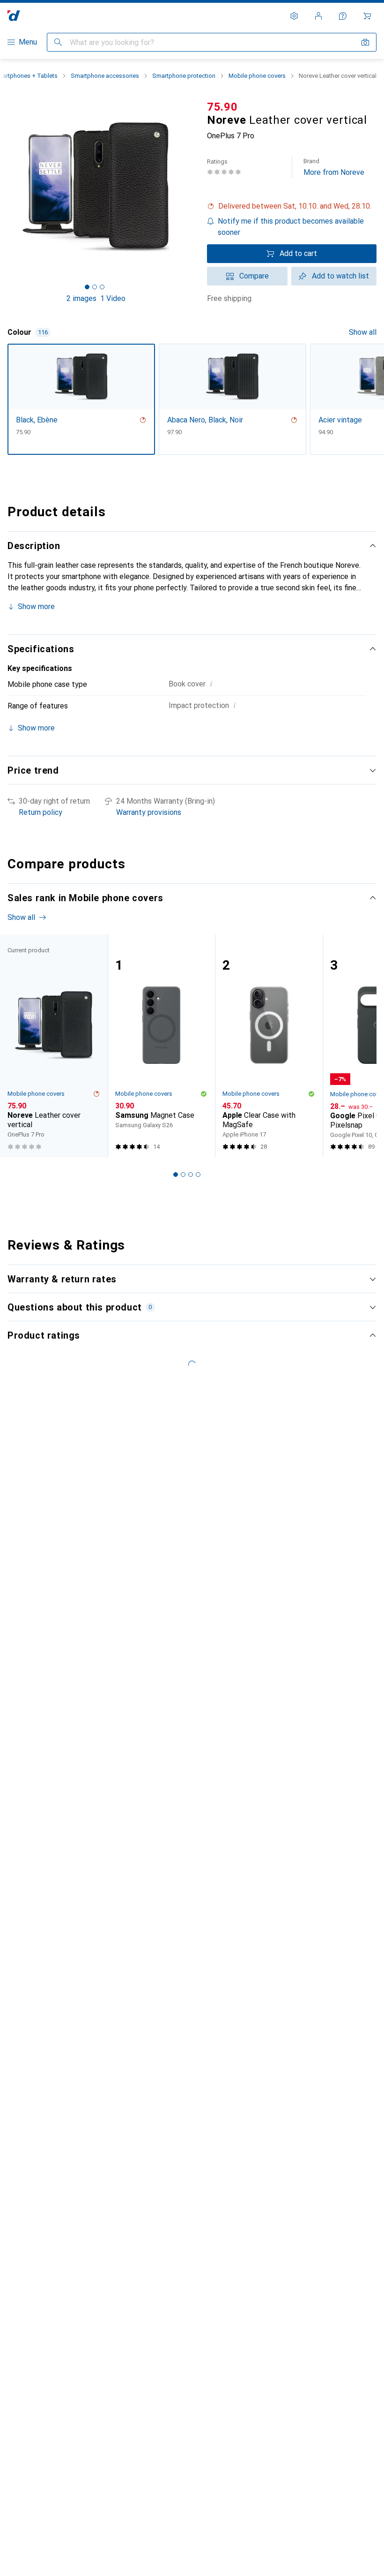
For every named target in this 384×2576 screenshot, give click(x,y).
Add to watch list (340, 276)
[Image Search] (365, 42)
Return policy (41, 812)
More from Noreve (334, 167)
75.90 (222, 107)
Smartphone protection (184, 76)
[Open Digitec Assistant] (343, 16)
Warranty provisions (149, 812)
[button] (292, 206)
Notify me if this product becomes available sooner (291, 227)
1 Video (113, 298)
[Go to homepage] (14, 16)
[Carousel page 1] (176, 1175)
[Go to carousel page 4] (198, 1175)
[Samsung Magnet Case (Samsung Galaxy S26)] (162, 1046)
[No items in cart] (367, 16)
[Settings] (294, 16)
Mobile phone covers (257, 76)
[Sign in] (318, 16)
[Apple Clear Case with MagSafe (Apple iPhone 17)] (269, 1046)
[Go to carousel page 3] (191, 1175)
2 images (81, 298)
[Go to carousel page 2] (183, 1175)
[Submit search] (58, 42)
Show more (36, 606)
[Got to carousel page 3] (102, 287)
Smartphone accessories (105, 76)
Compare (254, 276)
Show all (363, 332)
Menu (28, 42)
